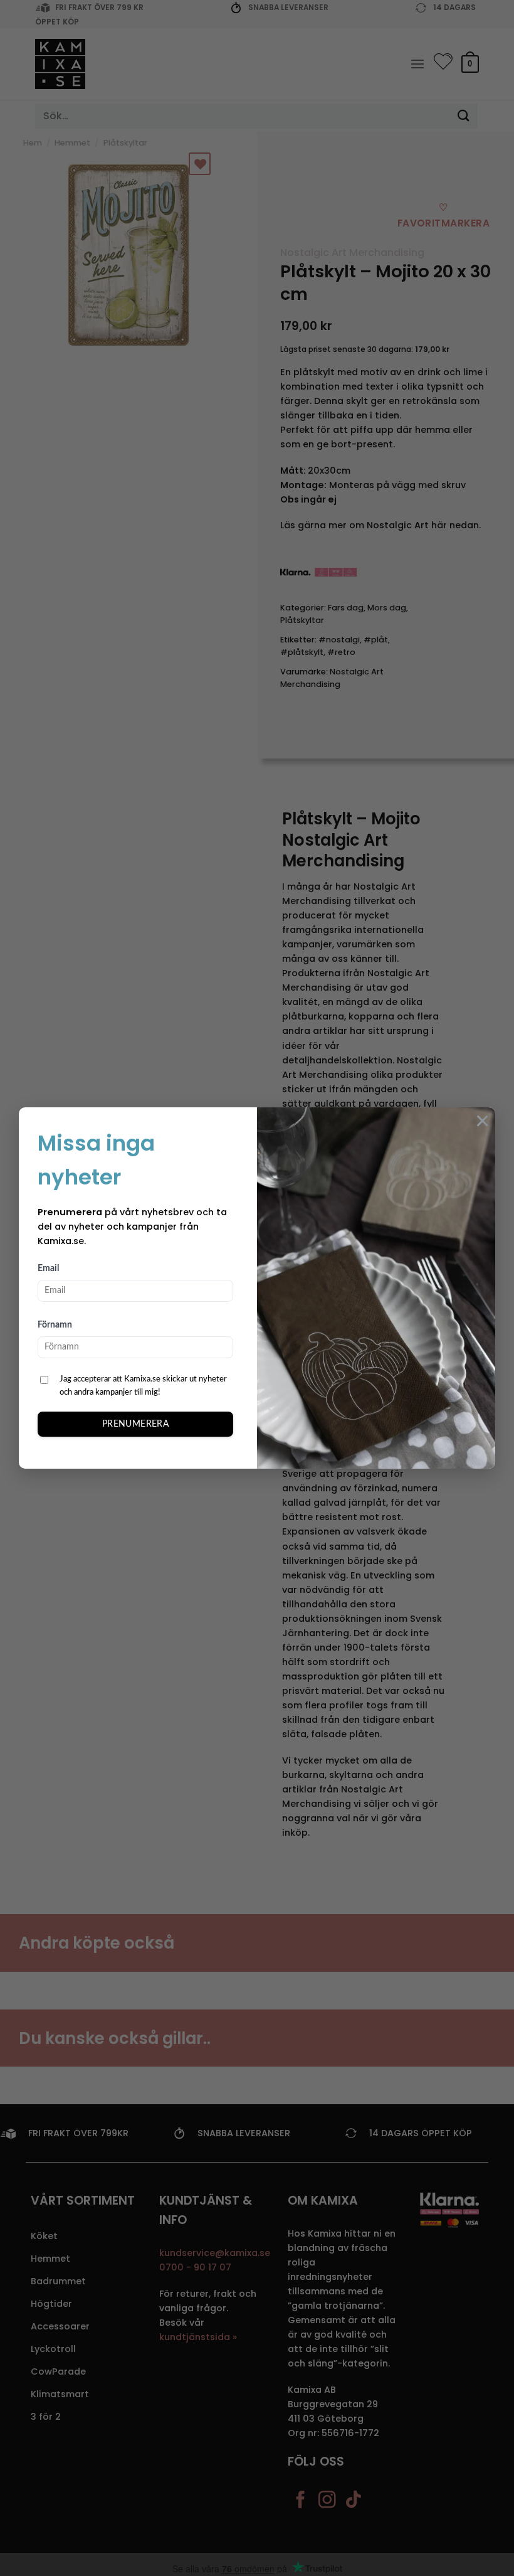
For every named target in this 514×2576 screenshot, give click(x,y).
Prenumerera (136, 1424)
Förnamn (55, 1325)
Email (48, 1269)
